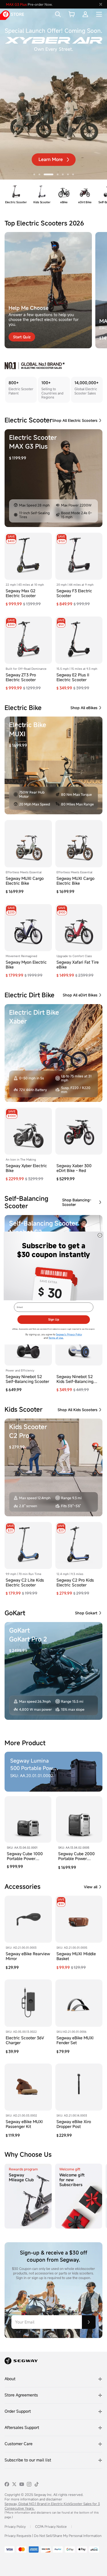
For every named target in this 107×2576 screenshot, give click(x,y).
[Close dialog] (100, 1235)
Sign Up (54, 1319)
